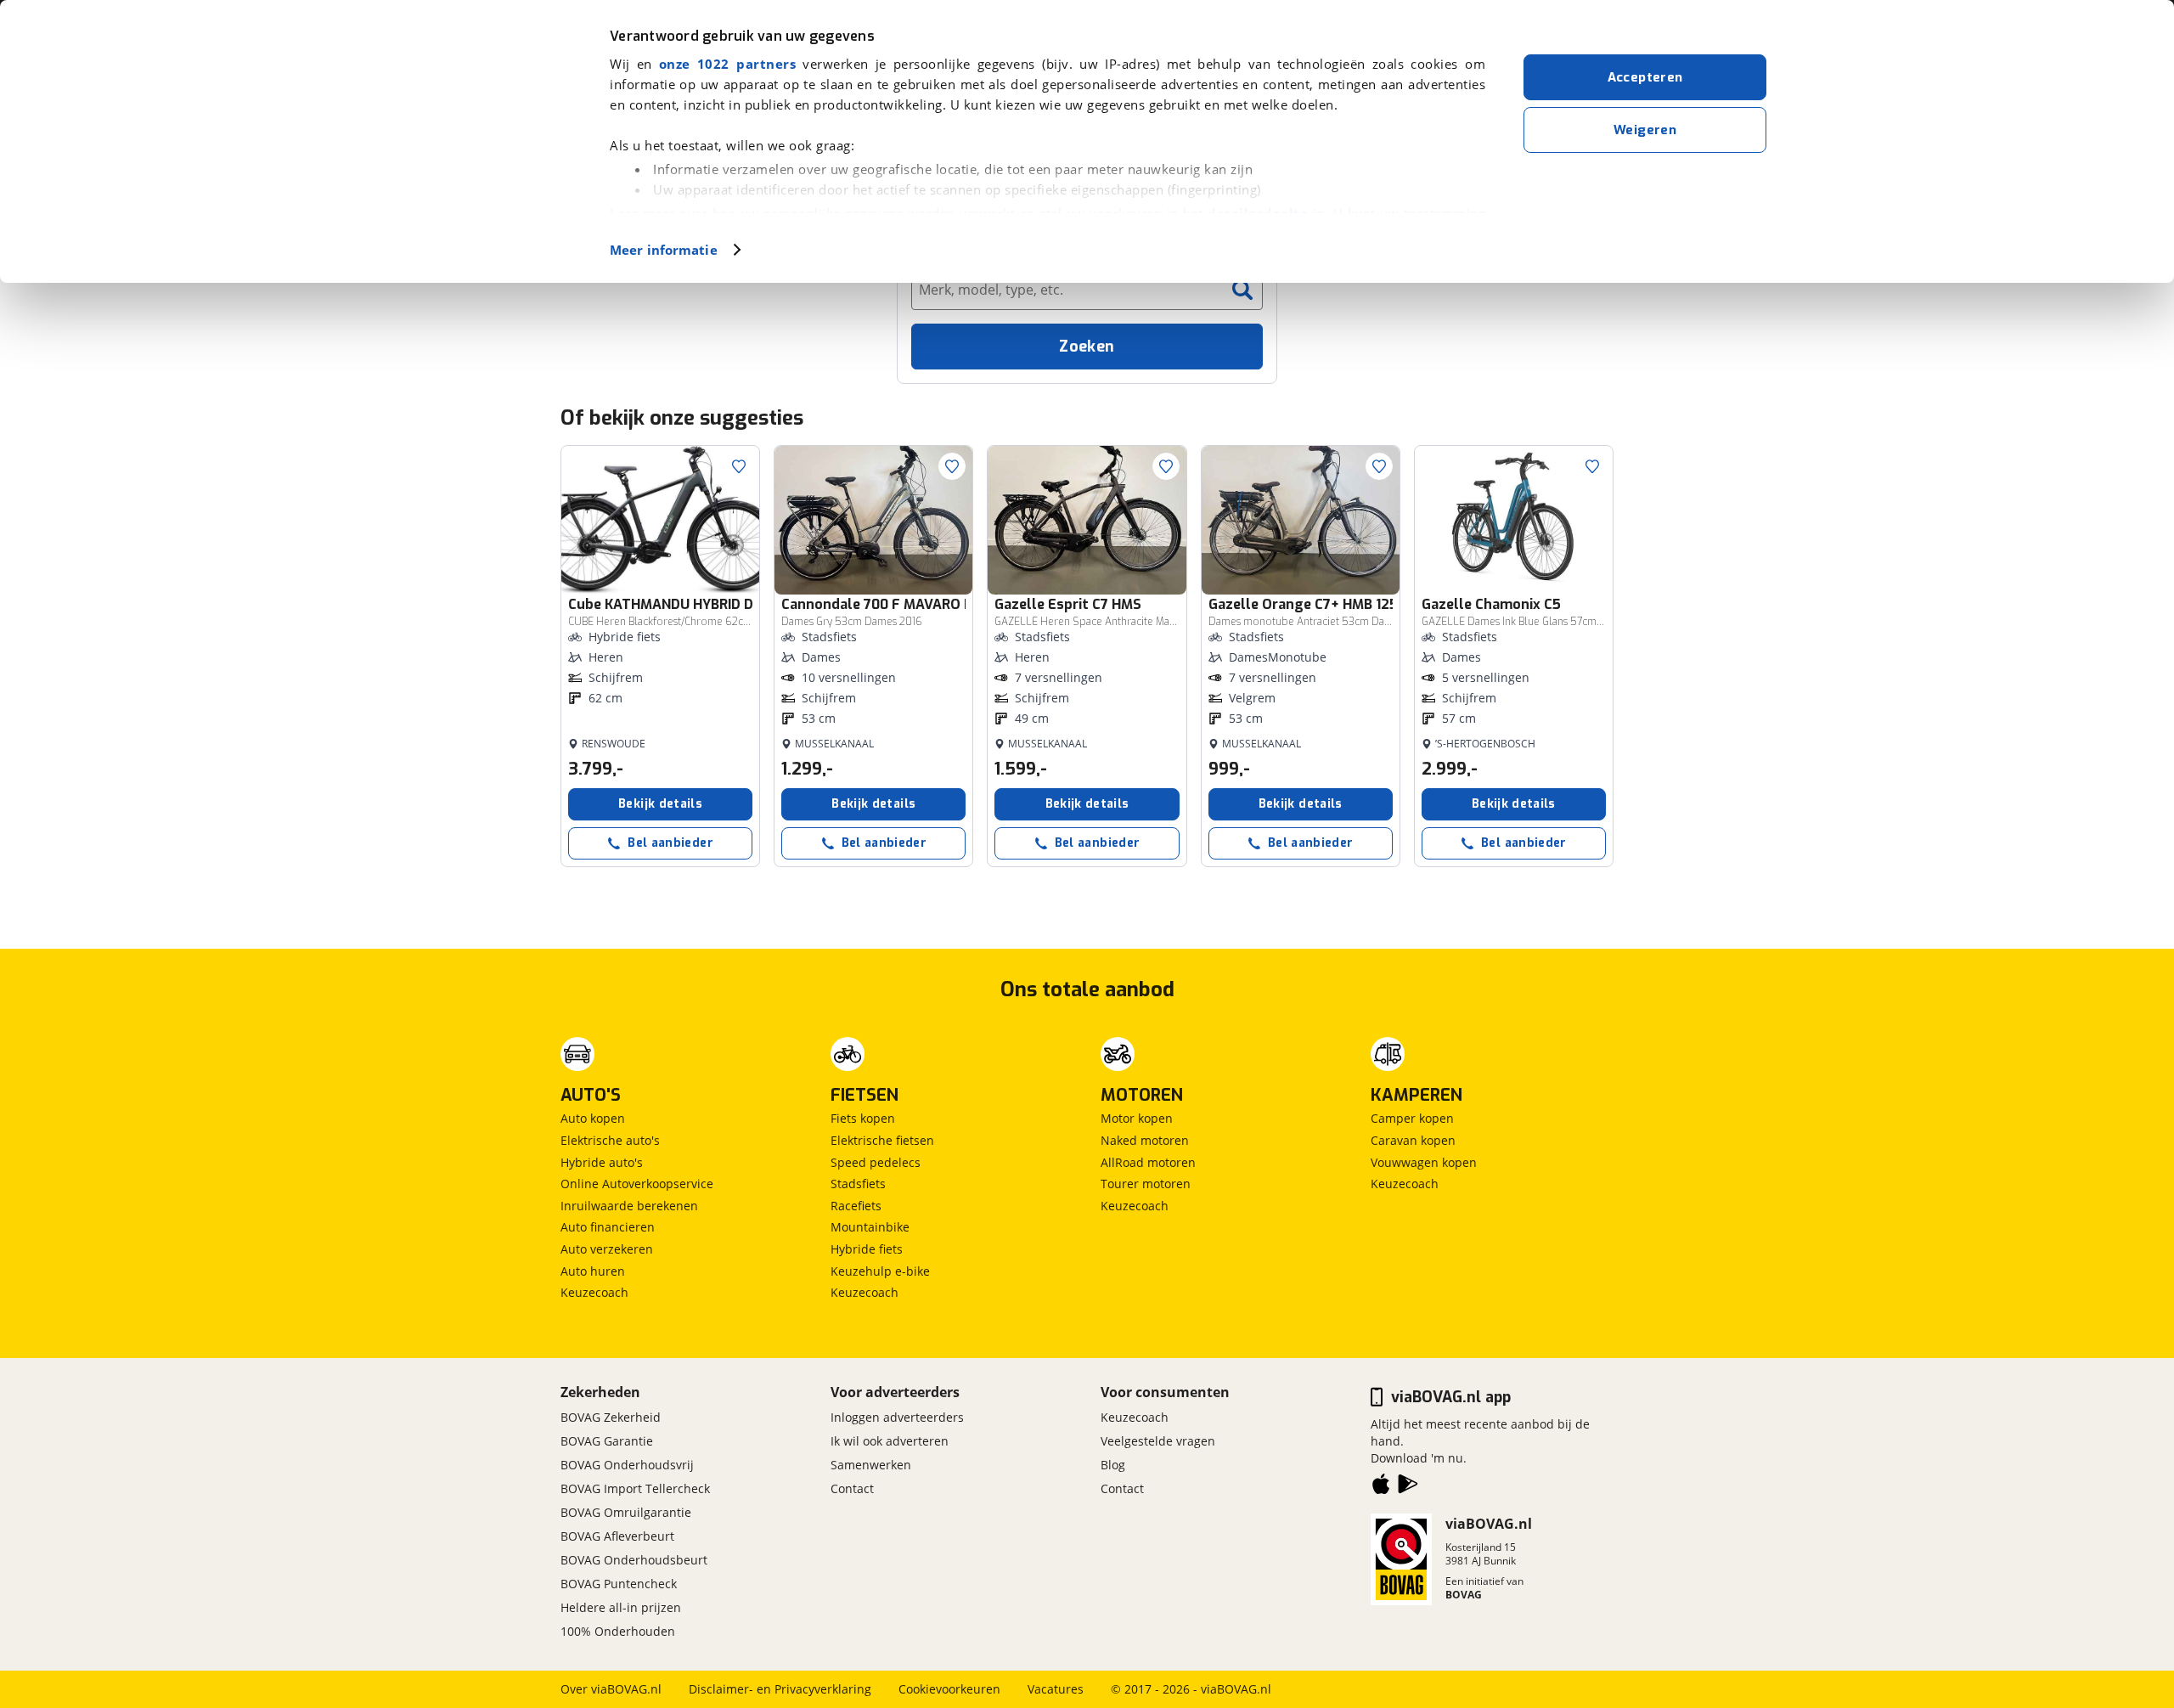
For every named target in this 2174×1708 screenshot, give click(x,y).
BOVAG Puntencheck (619, 1584)
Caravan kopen (1413, 1140)
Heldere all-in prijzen (621, 1607)
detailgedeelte (1258, 213)
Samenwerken (871, 1465)
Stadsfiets (858, 1184)
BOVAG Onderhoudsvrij (627, 1465)
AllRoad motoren (1148, 1162)
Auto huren (593, 1271)
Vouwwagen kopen (1424, 1162)
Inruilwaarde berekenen (629, 1206)
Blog (1113, 1465)
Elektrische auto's (610, 1140)
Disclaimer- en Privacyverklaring (780, 1689)
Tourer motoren (1146, 1184)
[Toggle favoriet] (739, 466)
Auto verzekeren (607, 1249)
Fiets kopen (863, 1118)
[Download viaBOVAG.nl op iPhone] (1381, 1487)
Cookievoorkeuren (949, 1689)
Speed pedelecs (876, 1162)
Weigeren (1645, 130)
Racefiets (856, 1206)
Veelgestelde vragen (1158, 1441)
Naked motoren (1145, 1140)
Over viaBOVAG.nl (611, 1689)
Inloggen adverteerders (897, 1417)
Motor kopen (1137, 1118)
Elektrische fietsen (882, 1140)
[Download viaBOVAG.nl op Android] (1408, 1487)
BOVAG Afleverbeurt (617, 1536)
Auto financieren (608, 1227)
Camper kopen (1412, 1118)
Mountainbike (870, 1227)
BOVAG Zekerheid (611, 1417)
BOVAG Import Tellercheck (635, 1488)
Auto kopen (593, 1118)
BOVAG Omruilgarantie (626, 1512)
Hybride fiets (867, 1249)
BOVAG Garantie (607, 1441)
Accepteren (1645, 77)
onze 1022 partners (727, 64)
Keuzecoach (594, 1292)
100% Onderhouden (618, 1631)
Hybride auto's (602, 1162)
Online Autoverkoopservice (637, 1184)
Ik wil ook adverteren (890, 1441)
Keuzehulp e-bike (880, 1271)
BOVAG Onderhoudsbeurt (634, 1560)
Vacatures (1056, 1689)
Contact (852, 1488)
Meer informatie (664, 250)
